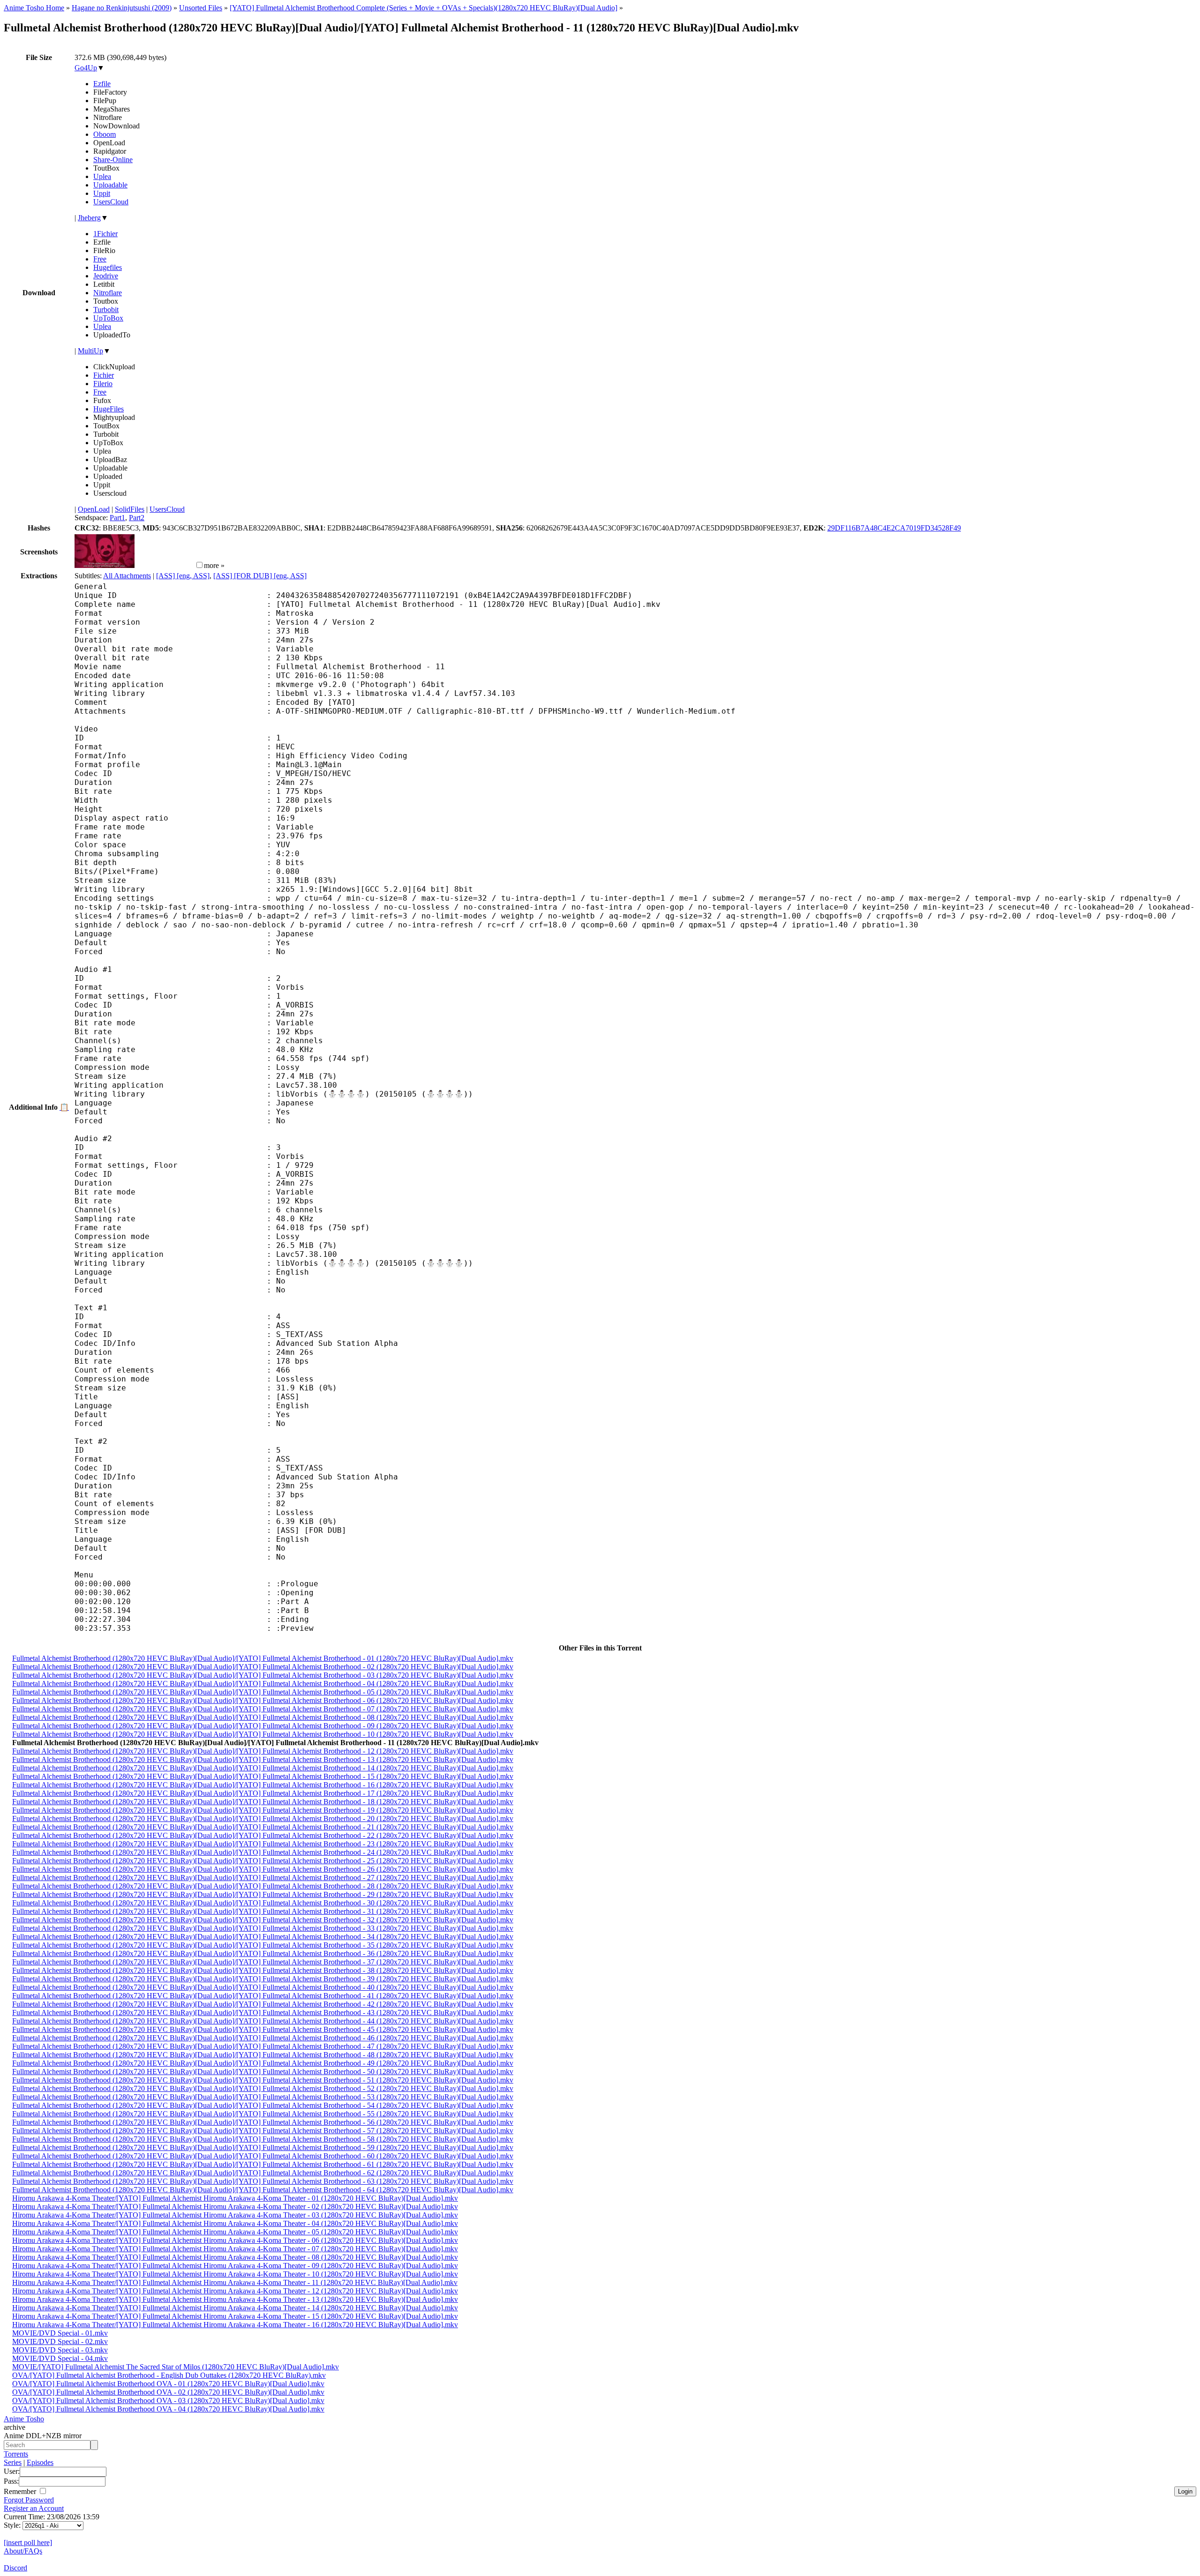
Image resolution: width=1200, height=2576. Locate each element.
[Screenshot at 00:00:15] (105, 565)
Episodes (40, 2462)
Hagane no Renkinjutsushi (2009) (122, 8)
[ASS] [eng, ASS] (183, 576)
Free (100, 259)
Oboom (105, 134)
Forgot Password (29, 2500)
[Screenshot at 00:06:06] (165, 565)
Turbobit (106, 310)
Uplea (102, 176)
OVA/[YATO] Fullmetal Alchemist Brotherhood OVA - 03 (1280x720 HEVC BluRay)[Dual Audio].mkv (168, 2401)
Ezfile (102, 84)
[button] (199, 565)
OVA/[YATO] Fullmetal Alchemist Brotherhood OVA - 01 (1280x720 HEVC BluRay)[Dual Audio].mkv (168, 2384)
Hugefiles (108, 267)
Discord (15, 2568)
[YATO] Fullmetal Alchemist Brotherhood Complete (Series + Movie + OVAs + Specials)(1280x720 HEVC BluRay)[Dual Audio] (424, 8)
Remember (21, 2491)
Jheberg (89, 218)
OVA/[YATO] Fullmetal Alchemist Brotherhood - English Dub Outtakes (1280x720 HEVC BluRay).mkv (169, 2375)
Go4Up (86, 68)
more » (214, 565)
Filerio (103, 384)
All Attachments (127, 576)
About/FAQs (23, 2551)
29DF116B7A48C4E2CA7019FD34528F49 (894, 528)
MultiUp (90, 351)
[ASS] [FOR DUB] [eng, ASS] (260, 576)
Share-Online (113, 160)
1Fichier (105, 234)
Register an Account (34, 2508)
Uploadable (110, 185)
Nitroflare (108, 293)
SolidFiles (130, 509)
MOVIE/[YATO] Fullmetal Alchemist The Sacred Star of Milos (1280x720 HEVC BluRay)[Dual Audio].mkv (176, 2367)
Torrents (16, 2454)
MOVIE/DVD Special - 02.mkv (60, 2341)
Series (13, 2462)
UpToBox (108, 318)
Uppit (102, 193)
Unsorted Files (201, 8)
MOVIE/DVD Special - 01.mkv (60, 2333)
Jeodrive (106, 276)
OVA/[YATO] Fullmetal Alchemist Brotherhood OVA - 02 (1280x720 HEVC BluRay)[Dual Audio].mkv (168, 2392)
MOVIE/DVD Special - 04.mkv (60, 2358)
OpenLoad (94, 509)
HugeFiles (109, 409)
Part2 (137, 518)
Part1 (117, 518)
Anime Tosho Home (34, 8)
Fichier (104, 375)
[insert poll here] (28, 2542)
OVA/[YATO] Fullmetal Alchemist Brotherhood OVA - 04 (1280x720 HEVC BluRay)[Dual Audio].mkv (168, 2409)
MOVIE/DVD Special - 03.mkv (60, 2350)
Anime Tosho (24, 2419)
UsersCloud (111, 202)
